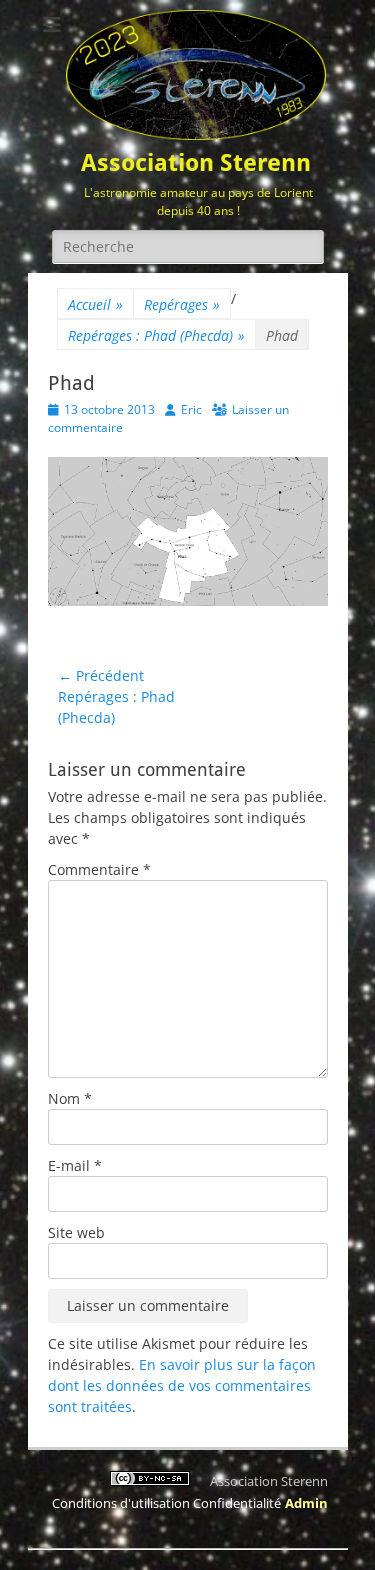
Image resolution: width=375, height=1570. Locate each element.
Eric (191, 409)
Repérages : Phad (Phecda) (156, 335)
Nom (70, 1098)
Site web (76, 1232)
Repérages (182, 304)
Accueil (95, 304)
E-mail (75, 1165)
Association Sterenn (196, 163)
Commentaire (99, 869)
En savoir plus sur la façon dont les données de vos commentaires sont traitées (182, 1385)
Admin (306, 1503)
